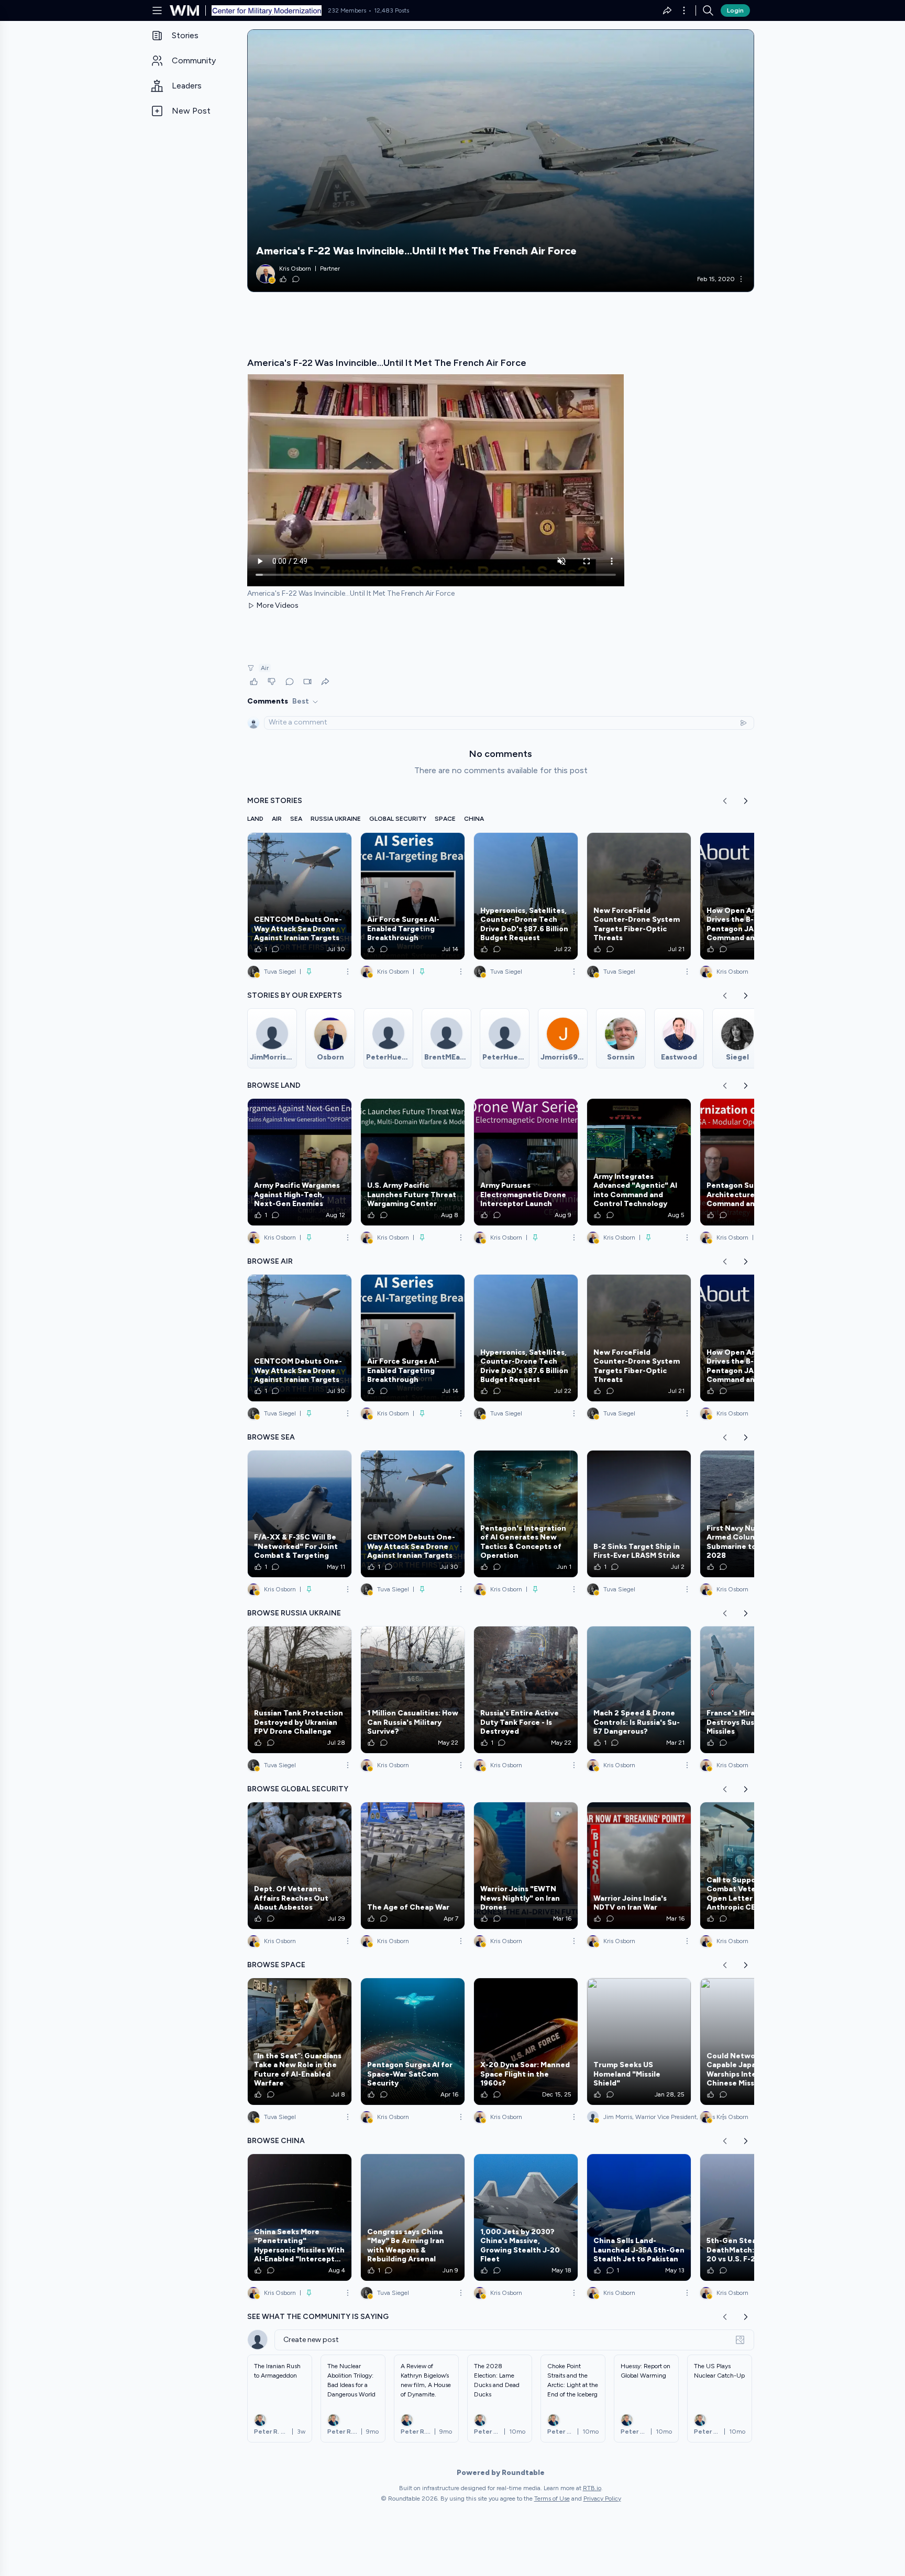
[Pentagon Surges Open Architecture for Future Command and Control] (752, 1162)
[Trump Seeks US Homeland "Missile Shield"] (639, 2042)
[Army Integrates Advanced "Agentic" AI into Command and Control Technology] (639, 1162)
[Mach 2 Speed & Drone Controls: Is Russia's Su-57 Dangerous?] (639, 1690)
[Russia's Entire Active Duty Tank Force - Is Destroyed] (526, 1690)
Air (265, 668)
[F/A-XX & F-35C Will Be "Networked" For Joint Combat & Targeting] (300, 1514)
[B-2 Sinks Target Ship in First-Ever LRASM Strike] (639, 1514)
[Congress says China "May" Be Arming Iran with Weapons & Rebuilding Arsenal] (413, 2217)
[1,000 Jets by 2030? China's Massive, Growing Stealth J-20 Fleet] (526, 2217)
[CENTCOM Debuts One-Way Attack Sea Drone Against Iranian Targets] (300, 896)
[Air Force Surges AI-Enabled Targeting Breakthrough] (413, 896)
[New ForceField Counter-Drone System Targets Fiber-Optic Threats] (639, 896)
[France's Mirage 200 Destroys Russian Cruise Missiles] (752, 1690)
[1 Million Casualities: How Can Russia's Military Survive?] (413, 1690)
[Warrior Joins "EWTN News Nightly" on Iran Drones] (526, 1866)
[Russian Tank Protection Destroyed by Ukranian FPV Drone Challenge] (300, 1690)
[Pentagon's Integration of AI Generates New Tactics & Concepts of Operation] (526, 1514)
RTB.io (592, 2488)
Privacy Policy (602, 2499)
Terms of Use (552, 2499)
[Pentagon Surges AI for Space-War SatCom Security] (413, 2042)
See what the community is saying (318, 2317)
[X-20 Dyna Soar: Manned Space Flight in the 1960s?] (526, 2042)
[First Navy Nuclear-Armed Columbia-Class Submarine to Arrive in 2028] (752, 1514)
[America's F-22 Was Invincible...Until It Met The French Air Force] (501, 161)
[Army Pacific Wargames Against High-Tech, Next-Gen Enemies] (300, 1162)
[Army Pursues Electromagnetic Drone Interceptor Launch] (526, 1162)
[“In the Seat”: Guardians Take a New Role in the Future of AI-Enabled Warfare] (300, 2042)
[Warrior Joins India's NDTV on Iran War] (639, 1866)
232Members (347, 10)
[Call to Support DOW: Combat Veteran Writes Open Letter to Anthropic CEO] (752, 1866)
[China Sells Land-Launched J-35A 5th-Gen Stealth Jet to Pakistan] (639, 2217)
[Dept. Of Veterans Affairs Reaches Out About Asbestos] (300, 1866)
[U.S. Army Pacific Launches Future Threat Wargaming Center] (413, 1162)
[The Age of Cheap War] (413, 1866)
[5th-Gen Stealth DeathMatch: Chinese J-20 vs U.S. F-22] (752, 2217)
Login (735, 10)
